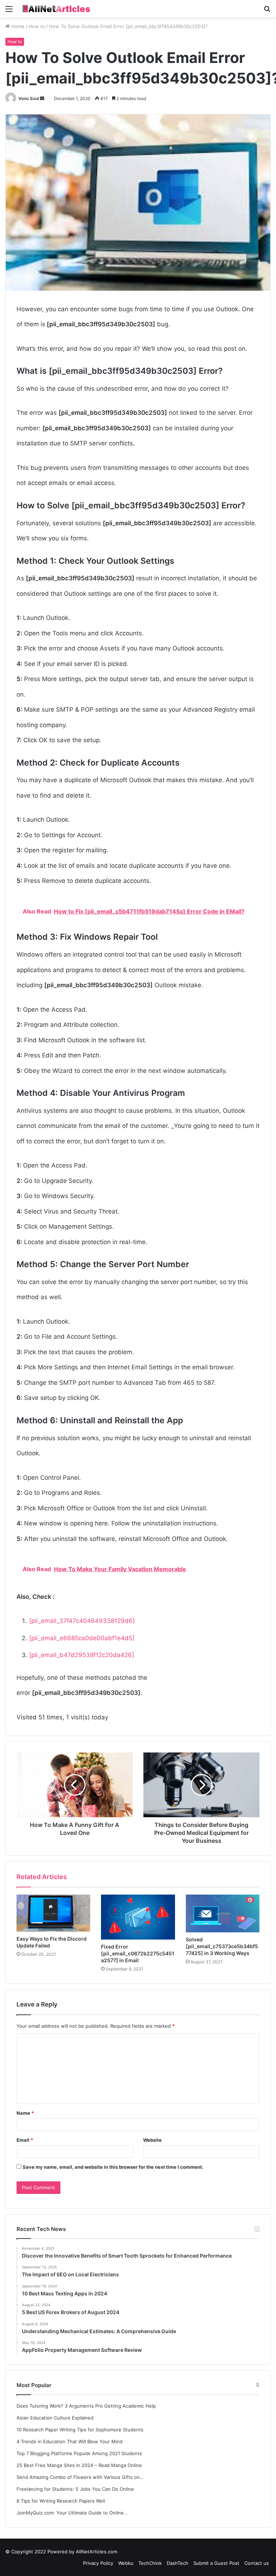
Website (152, 2140)
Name (25, 2113)
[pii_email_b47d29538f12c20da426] (82, 1655)
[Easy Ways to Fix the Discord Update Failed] (53, 1913)
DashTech (178, 2563)
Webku (126, 2563)
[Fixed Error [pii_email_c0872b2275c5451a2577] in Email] (138, 1917)
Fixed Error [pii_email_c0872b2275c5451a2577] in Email (138, 1953)
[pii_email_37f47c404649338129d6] (82, 1621)
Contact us (257, 2563)
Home (17, 26)
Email (25, 2140)
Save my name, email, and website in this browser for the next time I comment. (113, 2167)
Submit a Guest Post (216, 2563)
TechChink (150, 2563)
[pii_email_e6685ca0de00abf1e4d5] (82, 1638)
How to (37, 26)
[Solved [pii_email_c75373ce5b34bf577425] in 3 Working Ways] (223, 1913)
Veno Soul (29, 98)
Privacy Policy (98, 2563)
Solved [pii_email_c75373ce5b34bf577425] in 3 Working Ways (222, 1946)
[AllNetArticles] (56, 9)
